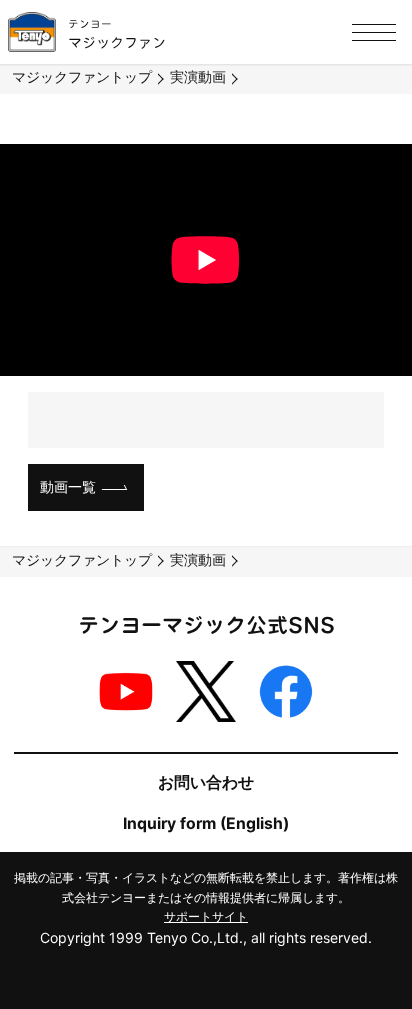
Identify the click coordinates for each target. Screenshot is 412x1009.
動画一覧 (68, 486)
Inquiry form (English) (206, 823)
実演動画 (198, 76)
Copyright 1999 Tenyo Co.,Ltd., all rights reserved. (206, 937)
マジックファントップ (82, 76)
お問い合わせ (206, 782)
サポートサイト (206, 916)
